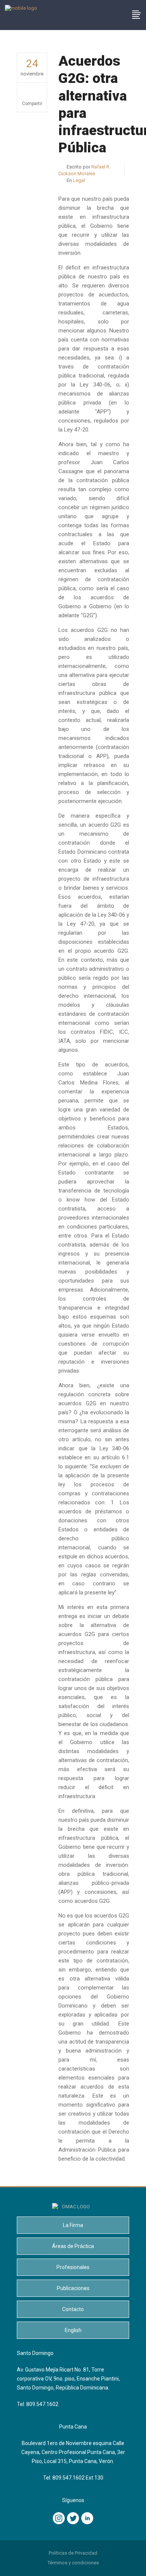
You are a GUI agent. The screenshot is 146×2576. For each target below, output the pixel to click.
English (73, 2330)
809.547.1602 (42, 2404)
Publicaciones (73, 2288)
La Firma (73, 2225)
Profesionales (73, 2267)
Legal (79, 180)
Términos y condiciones (73, 2563)
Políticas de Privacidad (73, 2553)
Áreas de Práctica (73, 2246)
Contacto (73, 2309)
